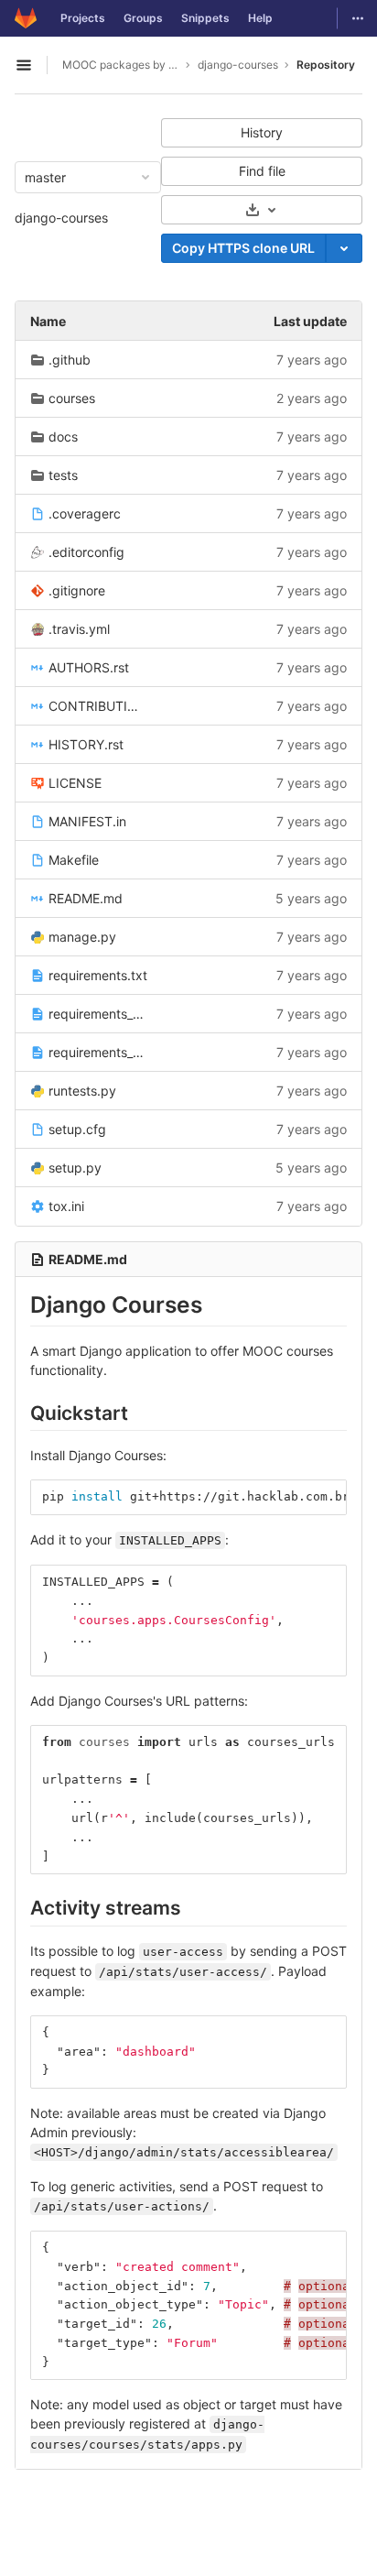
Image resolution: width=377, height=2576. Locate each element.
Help (260, 18)
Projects (83, 18)
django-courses (61, 218)
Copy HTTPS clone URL (243, 248)
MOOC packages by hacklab (121, 65)
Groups (143, 18)
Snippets (205, 18)
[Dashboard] (26, 18)
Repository (326, 65)
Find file (262, 171)
